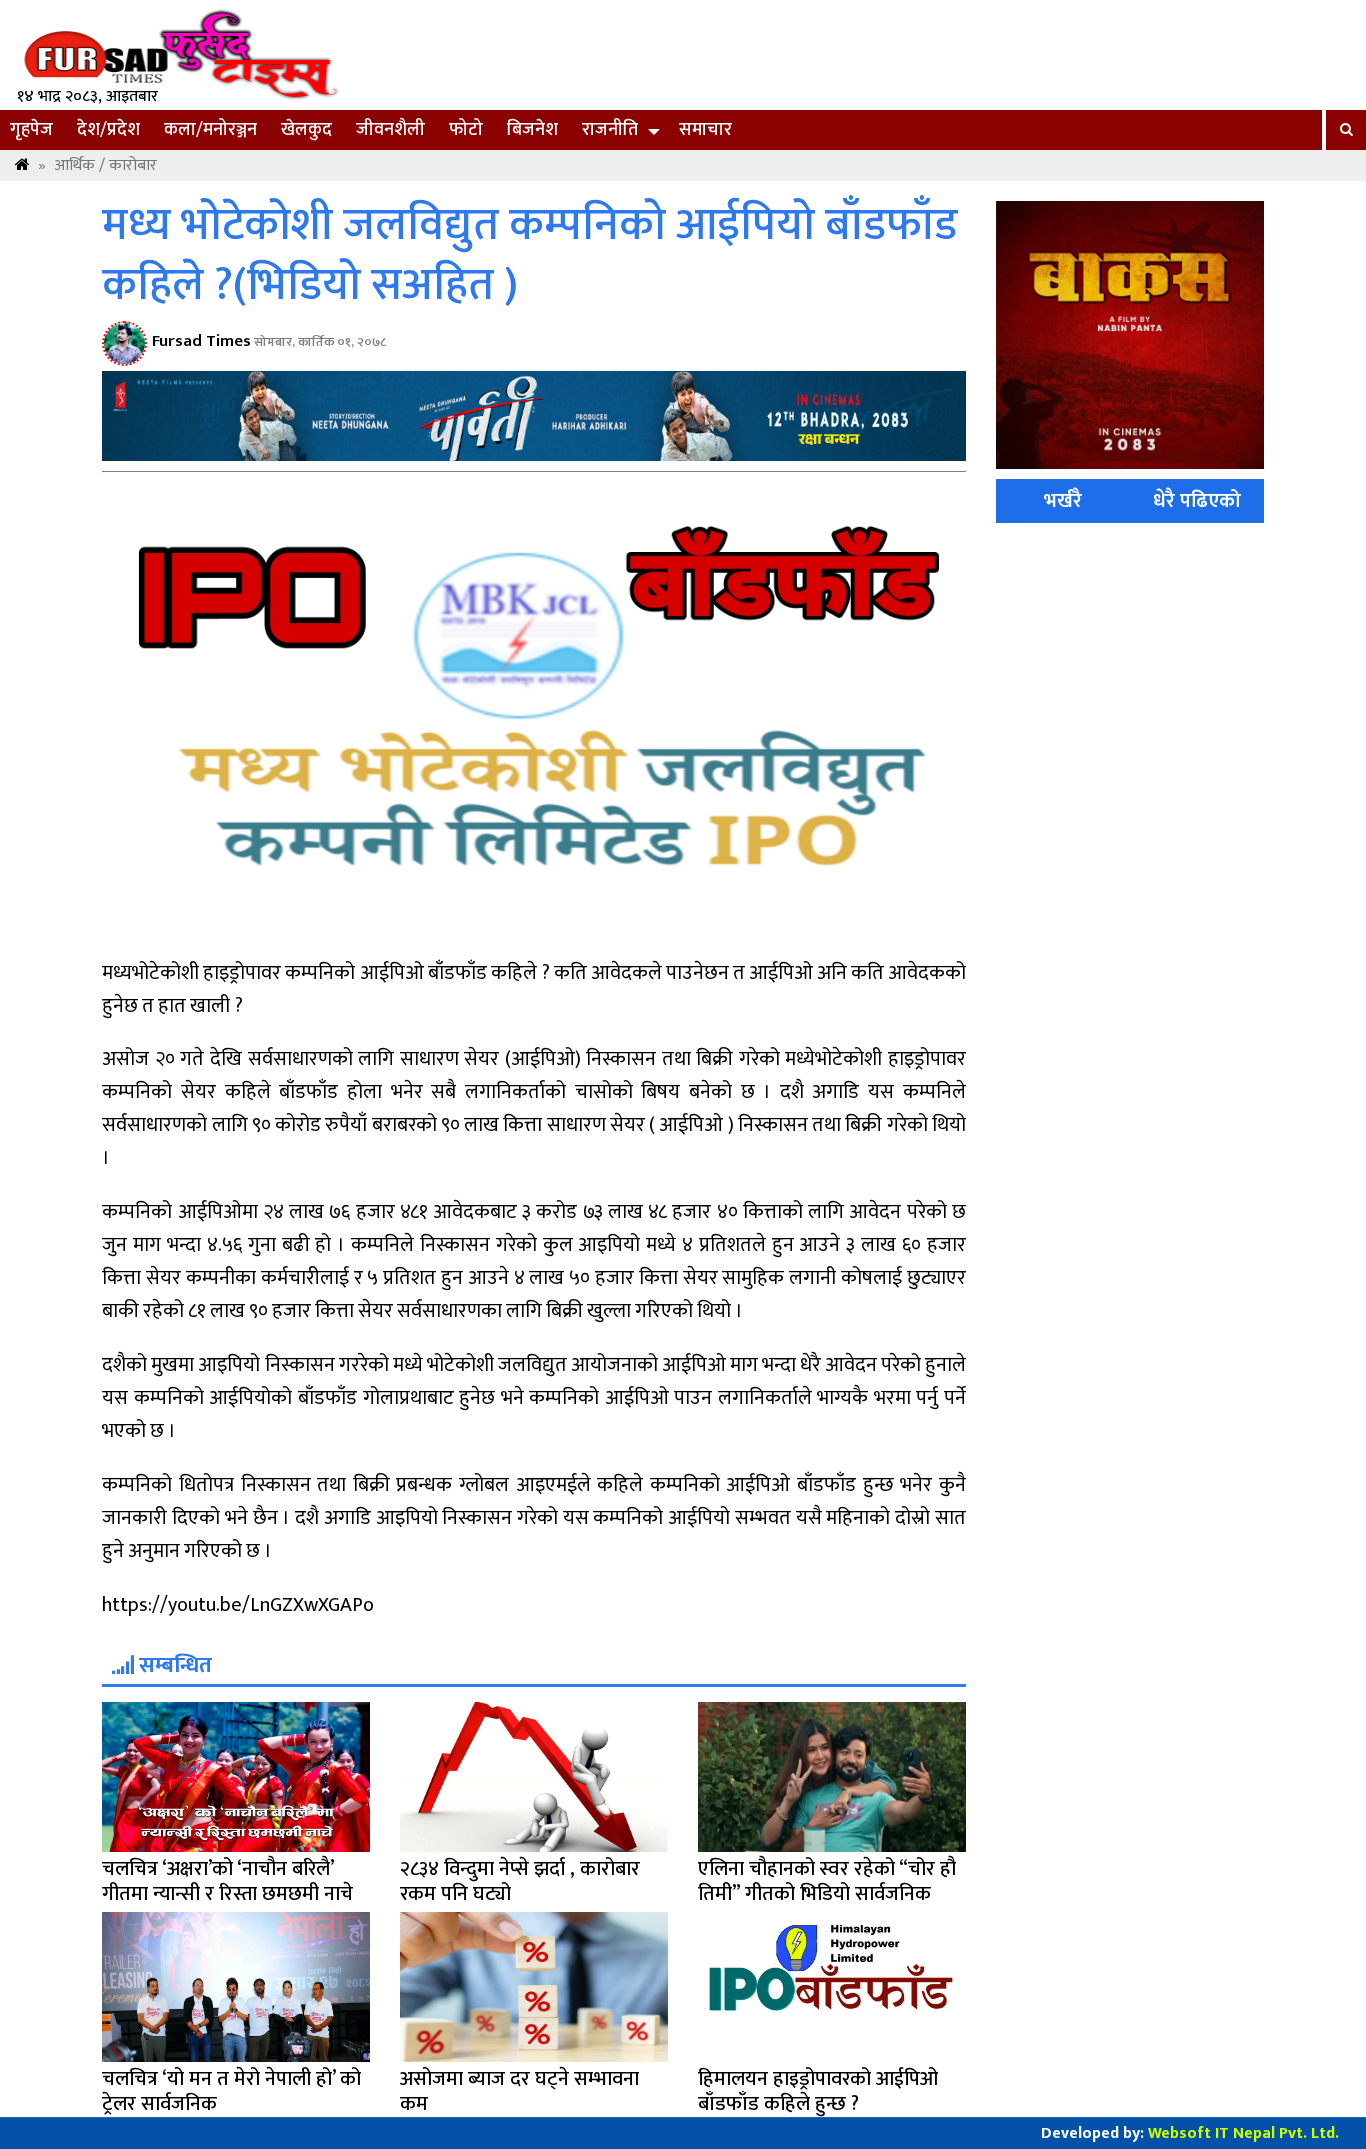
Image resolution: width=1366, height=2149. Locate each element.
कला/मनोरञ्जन (210, 130)
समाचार (705, 130)
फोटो (466, 130)
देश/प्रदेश (108, 130)
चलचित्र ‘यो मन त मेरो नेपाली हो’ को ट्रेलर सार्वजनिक (231, 2091)
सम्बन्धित (173, 1665)
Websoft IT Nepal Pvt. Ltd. (1243, 2133)
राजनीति (610, 130)
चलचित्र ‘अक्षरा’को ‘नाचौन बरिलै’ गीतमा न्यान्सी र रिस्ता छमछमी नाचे (227, 1881)
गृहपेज (31, 130)
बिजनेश (532, 130)
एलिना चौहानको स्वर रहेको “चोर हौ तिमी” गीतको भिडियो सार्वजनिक (827, 1881)
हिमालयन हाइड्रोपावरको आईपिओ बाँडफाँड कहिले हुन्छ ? (818, 2091)
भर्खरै (1063, 501)
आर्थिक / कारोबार (105, 165)
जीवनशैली (390, 130)
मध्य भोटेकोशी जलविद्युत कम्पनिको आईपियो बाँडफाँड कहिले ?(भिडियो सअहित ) (529, 256)
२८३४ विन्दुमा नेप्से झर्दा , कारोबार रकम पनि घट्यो (520, 1881)
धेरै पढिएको (1197, 501)
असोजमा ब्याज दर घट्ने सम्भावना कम (519, 2091)
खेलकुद (306, 130)
